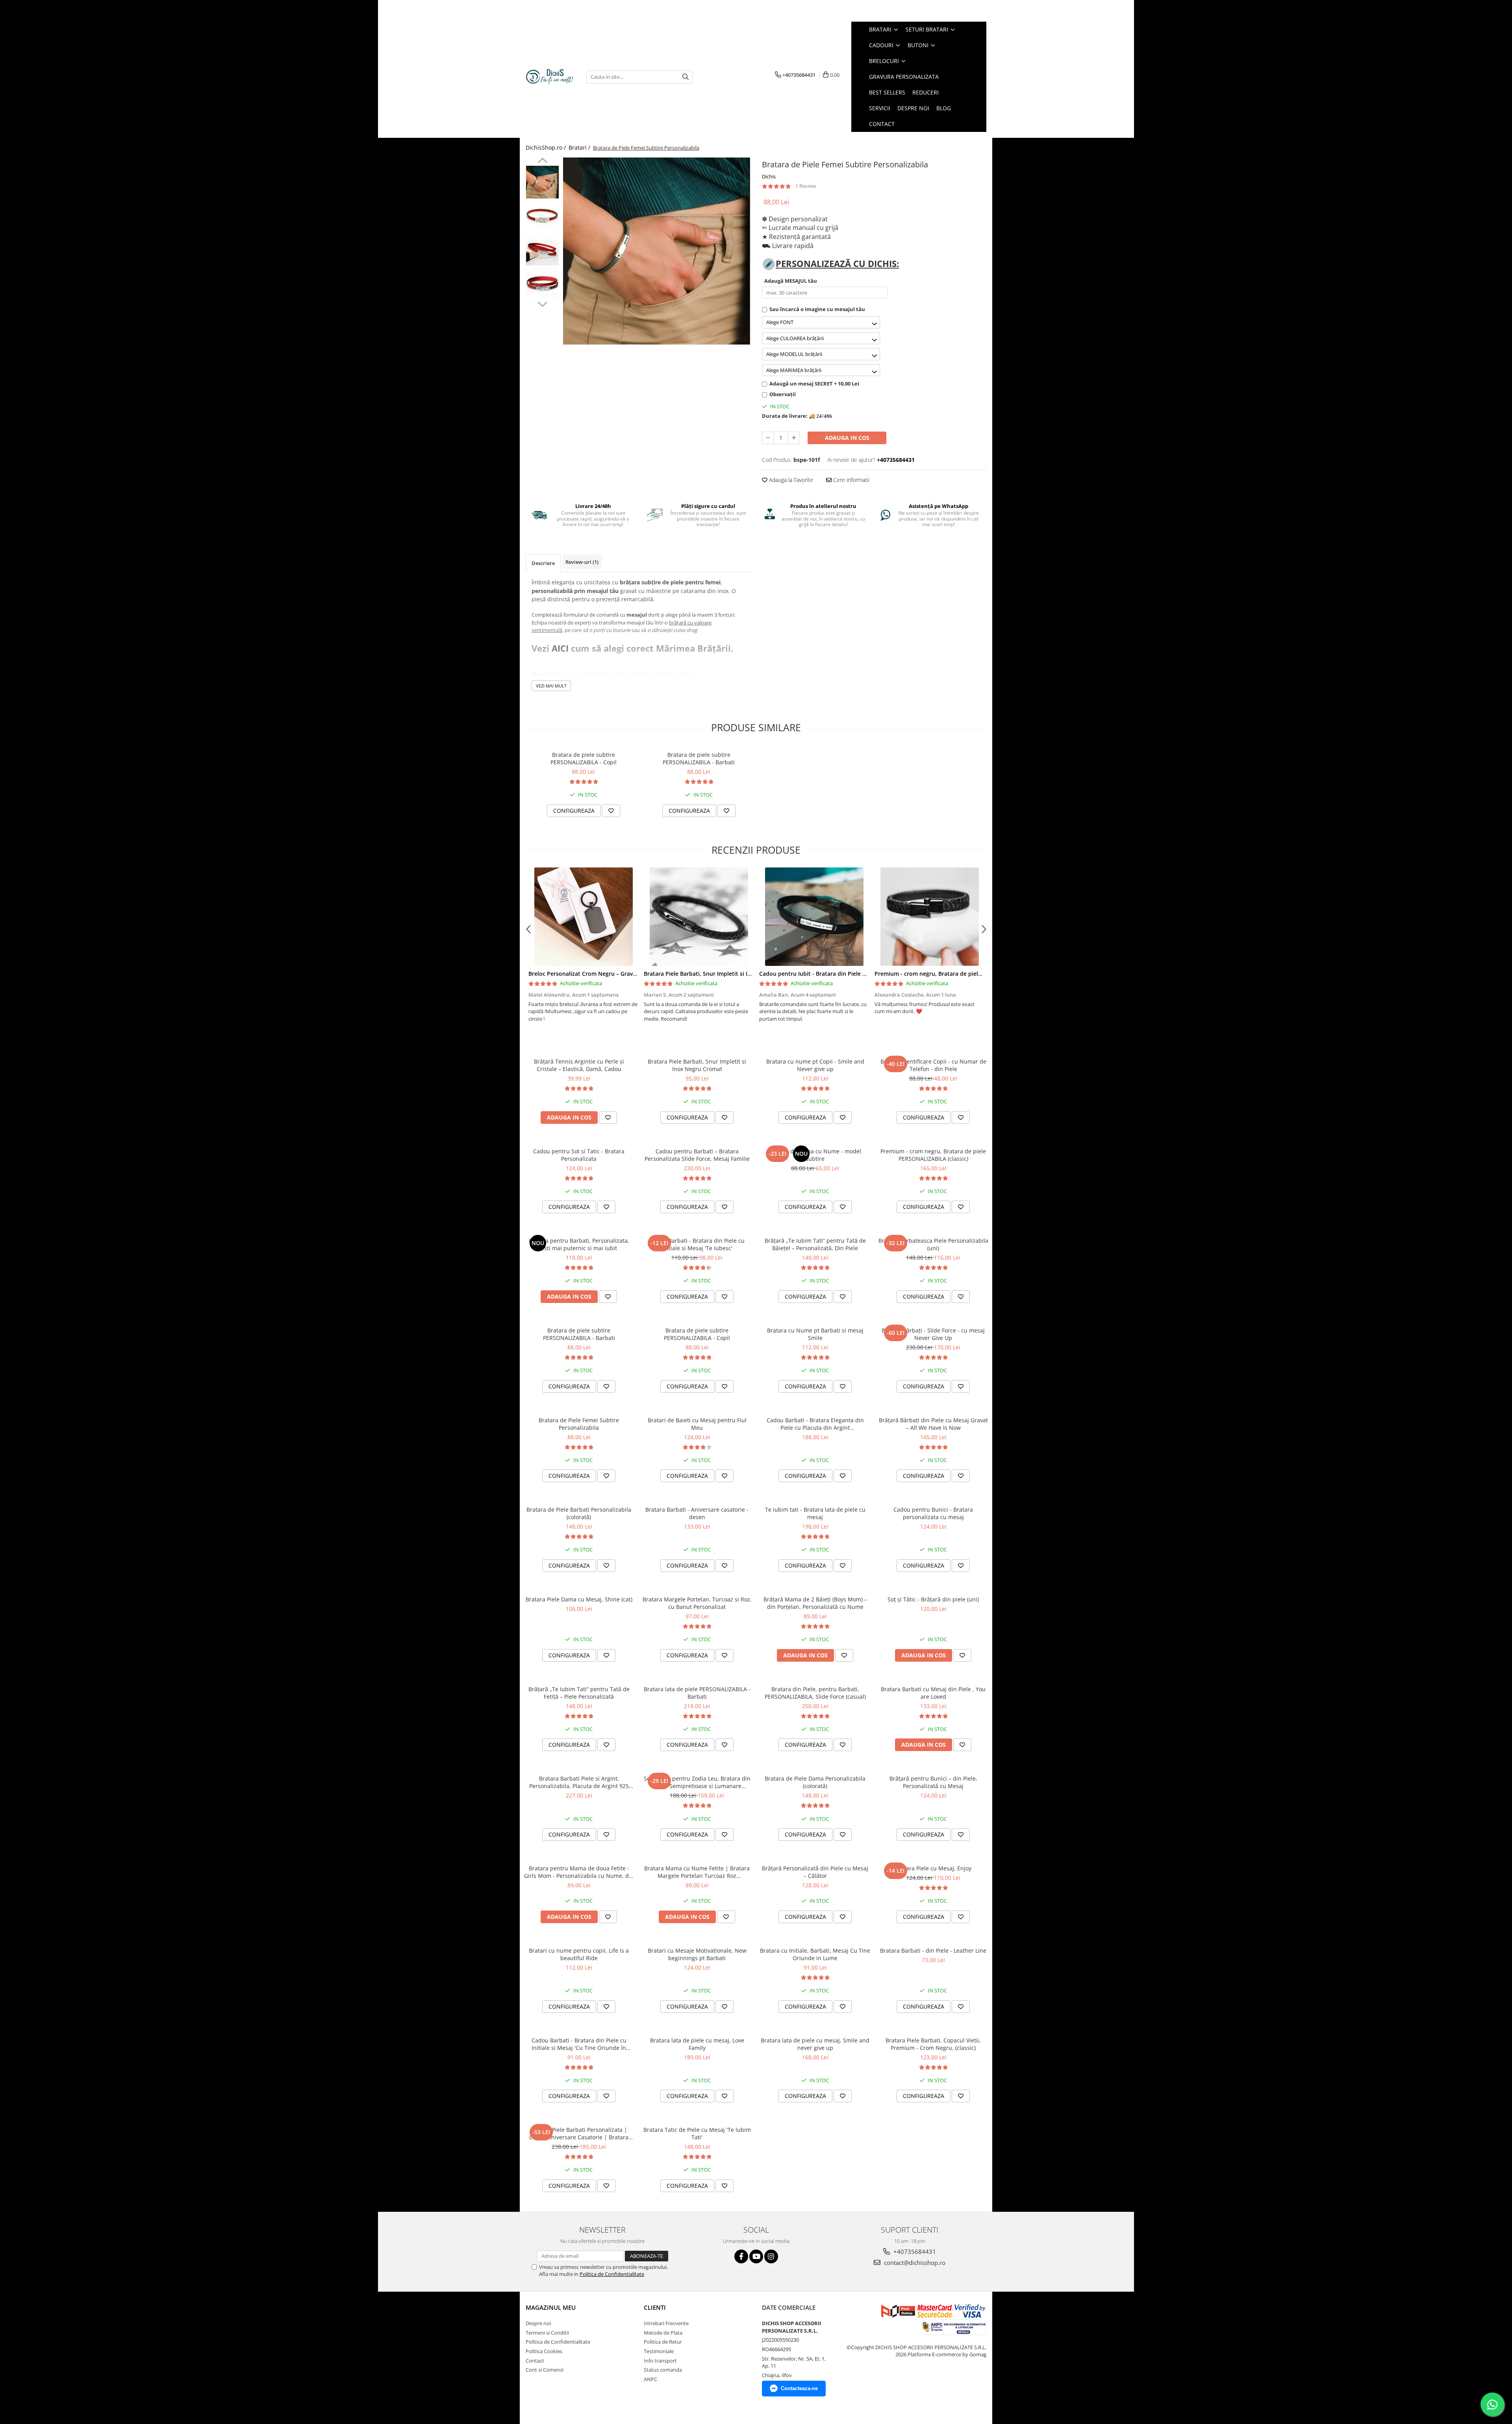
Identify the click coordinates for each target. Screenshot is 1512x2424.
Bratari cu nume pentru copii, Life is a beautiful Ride (579, 1954)
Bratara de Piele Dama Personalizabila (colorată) (815, 1782)
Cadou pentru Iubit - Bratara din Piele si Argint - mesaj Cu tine (843, 974)
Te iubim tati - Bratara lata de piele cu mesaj (815, 1513)
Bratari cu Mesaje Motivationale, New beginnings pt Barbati (697, 1954)
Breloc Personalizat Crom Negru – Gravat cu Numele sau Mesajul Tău (621, 974)
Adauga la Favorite (790, 480)
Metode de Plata (663, 2333)
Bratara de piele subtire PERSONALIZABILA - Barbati (699, 758)
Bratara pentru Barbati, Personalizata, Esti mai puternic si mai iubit (579, 1244)
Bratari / (580, 147)
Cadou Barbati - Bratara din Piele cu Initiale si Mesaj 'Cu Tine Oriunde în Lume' (579, 2044)
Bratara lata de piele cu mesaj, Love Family (697, 2044)
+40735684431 (914, 2252)
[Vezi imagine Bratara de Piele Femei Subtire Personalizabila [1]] (542, 216)
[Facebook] (741, 2256)
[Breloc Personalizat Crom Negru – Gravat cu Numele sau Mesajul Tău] (583, 917)
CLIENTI (655, 2307)
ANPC (650, 2379)
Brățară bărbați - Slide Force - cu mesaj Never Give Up (933, 1334)
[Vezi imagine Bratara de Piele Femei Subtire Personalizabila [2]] (542, 249)
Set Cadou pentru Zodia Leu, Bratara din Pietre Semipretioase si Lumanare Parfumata (697, 1782)
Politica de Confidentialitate (612, 2274)
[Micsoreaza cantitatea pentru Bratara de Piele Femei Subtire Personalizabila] (768, 438)
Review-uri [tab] (582, 562)
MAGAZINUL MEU (551, 2307)
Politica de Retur (663, 2342)
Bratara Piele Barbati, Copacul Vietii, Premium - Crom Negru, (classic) (933, 2044)
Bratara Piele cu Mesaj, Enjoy (933, 1868)
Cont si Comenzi (545, 2370)
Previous (542, 161)
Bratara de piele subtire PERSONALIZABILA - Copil (584, 758)
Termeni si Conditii (547, 2333)
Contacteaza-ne (799, 2388)
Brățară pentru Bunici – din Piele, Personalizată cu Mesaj (933, 1782)
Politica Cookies (544, 2351)
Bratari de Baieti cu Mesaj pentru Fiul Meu (697, 1424)
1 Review (806, 186)
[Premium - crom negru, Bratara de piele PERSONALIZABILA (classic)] (929, 917)
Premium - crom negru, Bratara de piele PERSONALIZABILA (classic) (964, 974)
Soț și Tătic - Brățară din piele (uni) (933, 1599)
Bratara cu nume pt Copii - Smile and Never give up (815, 1065)
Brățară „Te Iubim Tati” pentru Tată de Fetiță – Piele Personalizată (579, 1693)
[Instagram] (771, 2256)
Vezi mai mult (551, 686)
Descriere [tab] (543, 563)
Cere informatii (850, 480)
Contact (535, 2361)
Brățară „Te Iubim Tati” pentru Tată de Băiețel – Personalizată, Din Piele (815, 1244)
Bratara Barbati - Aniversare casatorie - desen (697, 1513)
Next (542, 303)
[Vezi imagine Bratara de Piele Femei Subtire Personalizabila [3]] (542, 283)
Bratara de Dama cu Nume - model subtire (815, 1155)
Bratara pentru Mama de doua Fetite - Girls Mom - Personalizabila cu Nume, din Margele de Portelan (579, 1872)
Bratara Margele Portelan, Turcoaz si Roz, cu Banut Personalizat (697, 1603)
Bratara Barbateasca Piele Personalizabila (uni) (933, 1244)
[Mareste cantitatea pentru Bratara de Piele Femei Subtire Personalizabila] (794, 438)
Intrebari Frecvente (666, 2323)
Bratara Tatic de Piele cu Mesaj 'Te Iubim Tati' (697, 2133)
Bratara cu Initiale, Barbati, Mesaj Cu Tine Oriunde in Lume (815, 1954)
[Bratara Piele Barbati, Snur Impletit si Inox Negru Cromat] (699, 917)
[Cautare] (686, 77)
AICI (560, 648)
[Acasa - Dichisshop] (550, 77)
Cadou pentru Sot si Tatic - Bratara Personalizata (579, 1155)
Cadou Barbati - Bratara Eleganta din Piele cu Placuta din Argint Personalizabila (815, 1424)
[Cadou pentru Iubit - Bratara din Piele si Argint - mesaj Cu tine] (814, 917)
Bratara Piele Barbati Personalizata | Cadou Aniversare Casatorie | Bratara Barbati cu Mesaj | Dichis (579, 2133)
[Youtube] (756, 2256)
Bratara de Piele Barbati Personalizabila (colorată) (579, 1513)
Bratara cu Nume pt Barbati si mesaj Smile (815, 1334)
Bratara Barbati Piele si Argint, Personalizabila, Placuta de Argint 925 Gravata (579, 1782)
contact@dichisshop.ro (914, 2263)
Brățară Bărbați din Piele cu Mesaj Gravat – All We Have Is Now (933, 1424)
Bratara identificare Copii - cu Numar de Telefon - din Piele (933, 1065)
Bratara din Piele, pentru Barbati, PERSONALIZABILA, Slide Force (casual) (815, 1693)
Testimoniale (659, 2351)
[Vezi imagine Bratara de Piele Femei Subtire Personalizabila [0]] (542, 182)
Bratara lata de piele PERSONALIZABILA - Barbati (697, 1693)
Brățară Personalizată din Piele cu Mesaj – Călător (815, 1872)
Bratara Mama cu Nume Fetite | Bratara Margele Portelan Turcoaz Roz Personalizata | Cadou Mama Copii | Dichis (697, 1872)
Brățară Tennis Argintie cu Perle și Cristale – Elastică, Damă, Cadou (579, 1065)
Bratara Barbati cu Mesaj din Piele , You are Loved (933, 1693)
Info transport (660, 2361)
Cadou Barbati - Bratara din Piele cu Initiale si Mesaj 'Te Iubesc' (697, 1244)
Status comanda (663, 2370)
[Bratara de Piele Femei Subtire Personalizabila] (657, 251)
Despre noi (538, 2323)
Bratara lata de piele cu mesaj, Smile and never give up (815, 2044)
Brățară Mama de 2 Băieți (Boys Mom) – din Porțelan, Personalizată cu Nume (815, 1603)
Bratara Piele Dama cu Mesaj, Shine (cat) (579, 1599)
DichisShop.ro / (547, 147)
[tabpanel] (657, 251)
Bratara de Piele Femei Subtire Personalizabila (579, 1424)
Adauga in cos (847, 438)
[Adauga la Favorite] (611, 811)
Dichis (769, 176)
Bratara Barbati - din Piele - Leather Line (933, 1951)
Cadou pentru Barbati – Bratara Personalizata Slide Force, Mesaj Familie (697, 1155)
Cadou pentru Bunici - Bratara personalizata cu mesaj (933, 1513)
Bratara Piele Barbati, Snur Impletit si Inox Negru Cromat (721, 974)
